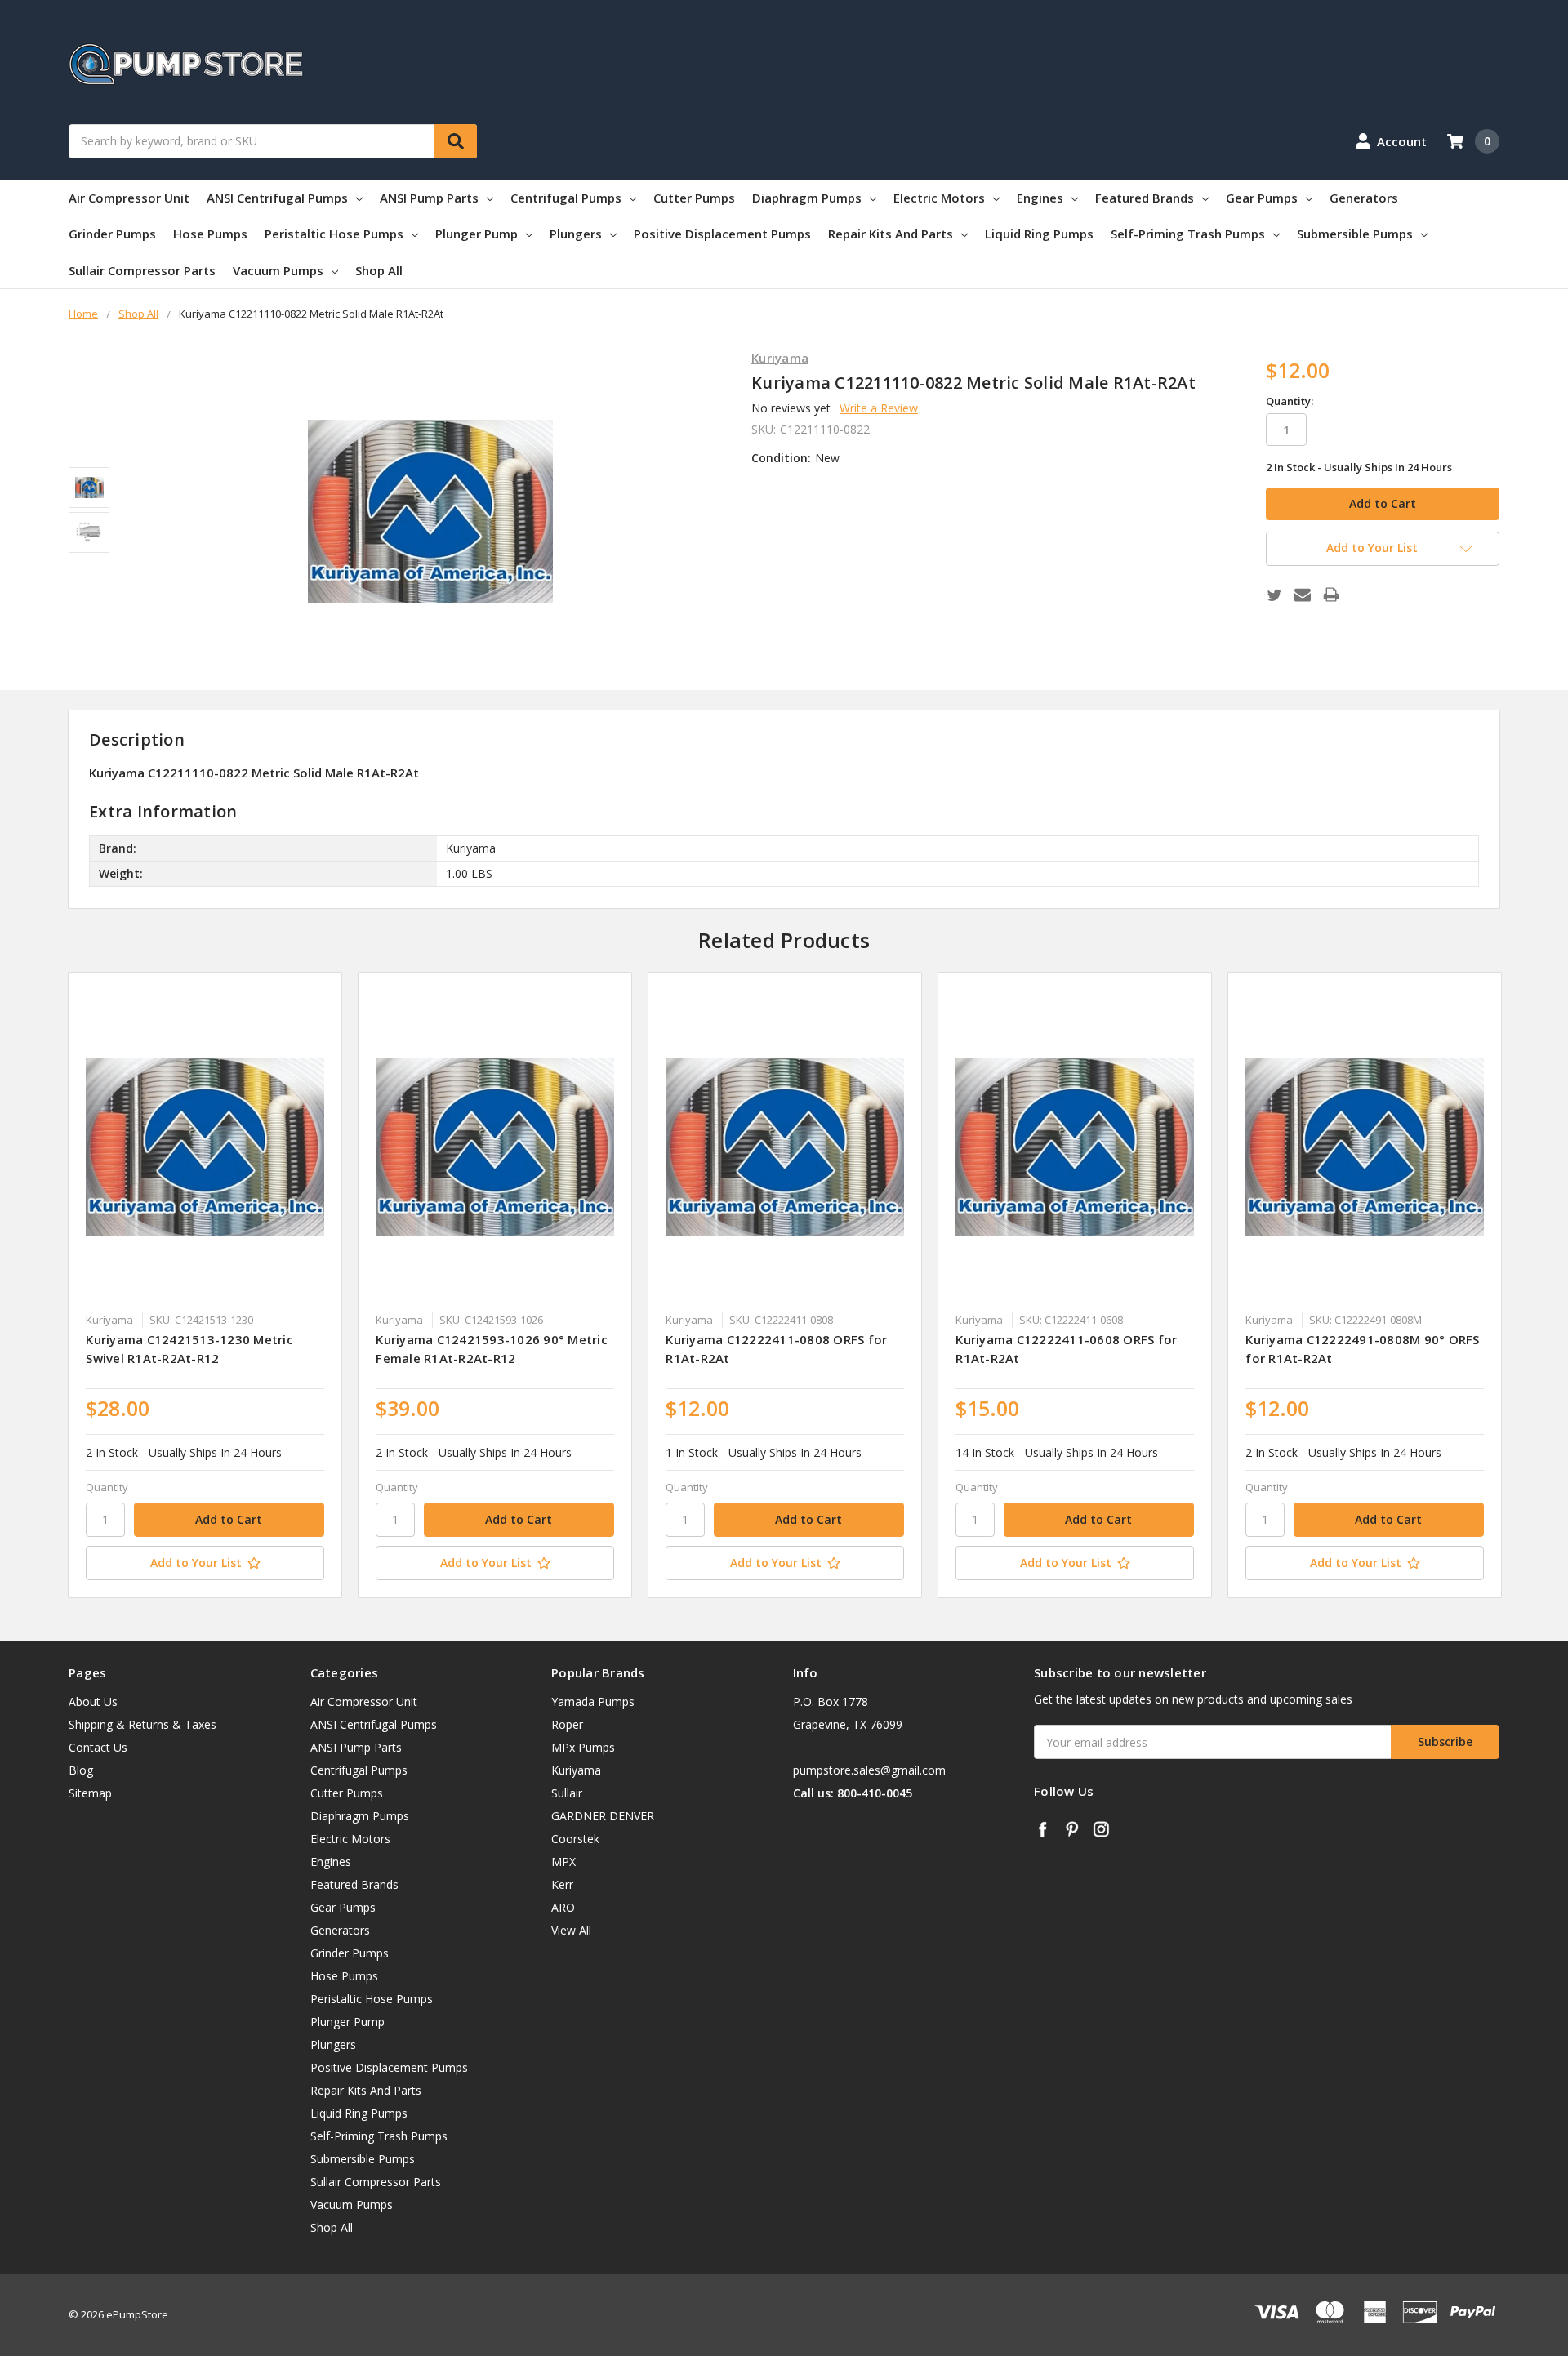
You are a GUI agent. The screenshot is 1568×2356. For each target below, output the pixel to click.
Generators (1364, 198)
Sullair (567, 1793)
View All (571, 1930)
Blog (81, 1770)
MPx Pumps (583, 1747)
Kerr (562, 1884)
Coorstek (575, 1839)
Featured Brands (1145, 198)
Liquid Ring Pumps (1039, 234)
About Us (93, 1701)
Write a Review (879, 408)
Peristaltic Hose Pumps (334, 234)
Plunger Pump (477, 234)
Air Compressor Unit (129, 198)
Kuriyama (576, 1770)
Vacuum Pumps (278, 270)
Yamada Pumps (593, 1701)
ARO (563, 1907)
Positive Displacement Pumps (722, 234)
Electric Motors (939, 198)
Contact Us (98, 1747)
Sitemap (90, 1793)
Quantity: (1290, 401)
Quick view (205, 1146)
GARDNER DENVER (603, 1816)
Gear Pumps (1262, 198)
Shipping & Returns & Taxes (143, 1724)
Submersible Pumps (1355, 234)
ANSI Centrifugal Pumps (277, 198)
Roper (567, 1724)
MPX (563, 1862)
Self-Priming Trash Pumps (1188, 234)
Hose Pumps (210, 234)
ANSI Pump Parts (429, 198)
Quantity (107, 1487)
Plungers (576, 234)
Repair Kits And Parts (891, 234)
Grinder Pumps (112, 234)
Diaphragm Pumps (807, 198)
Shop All (379, 270)
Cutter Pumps (694, 198)
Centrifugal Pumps (566, 198)
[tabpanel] (205, 1285)
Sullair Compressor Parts (142, 270)
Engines (1040, 198)
